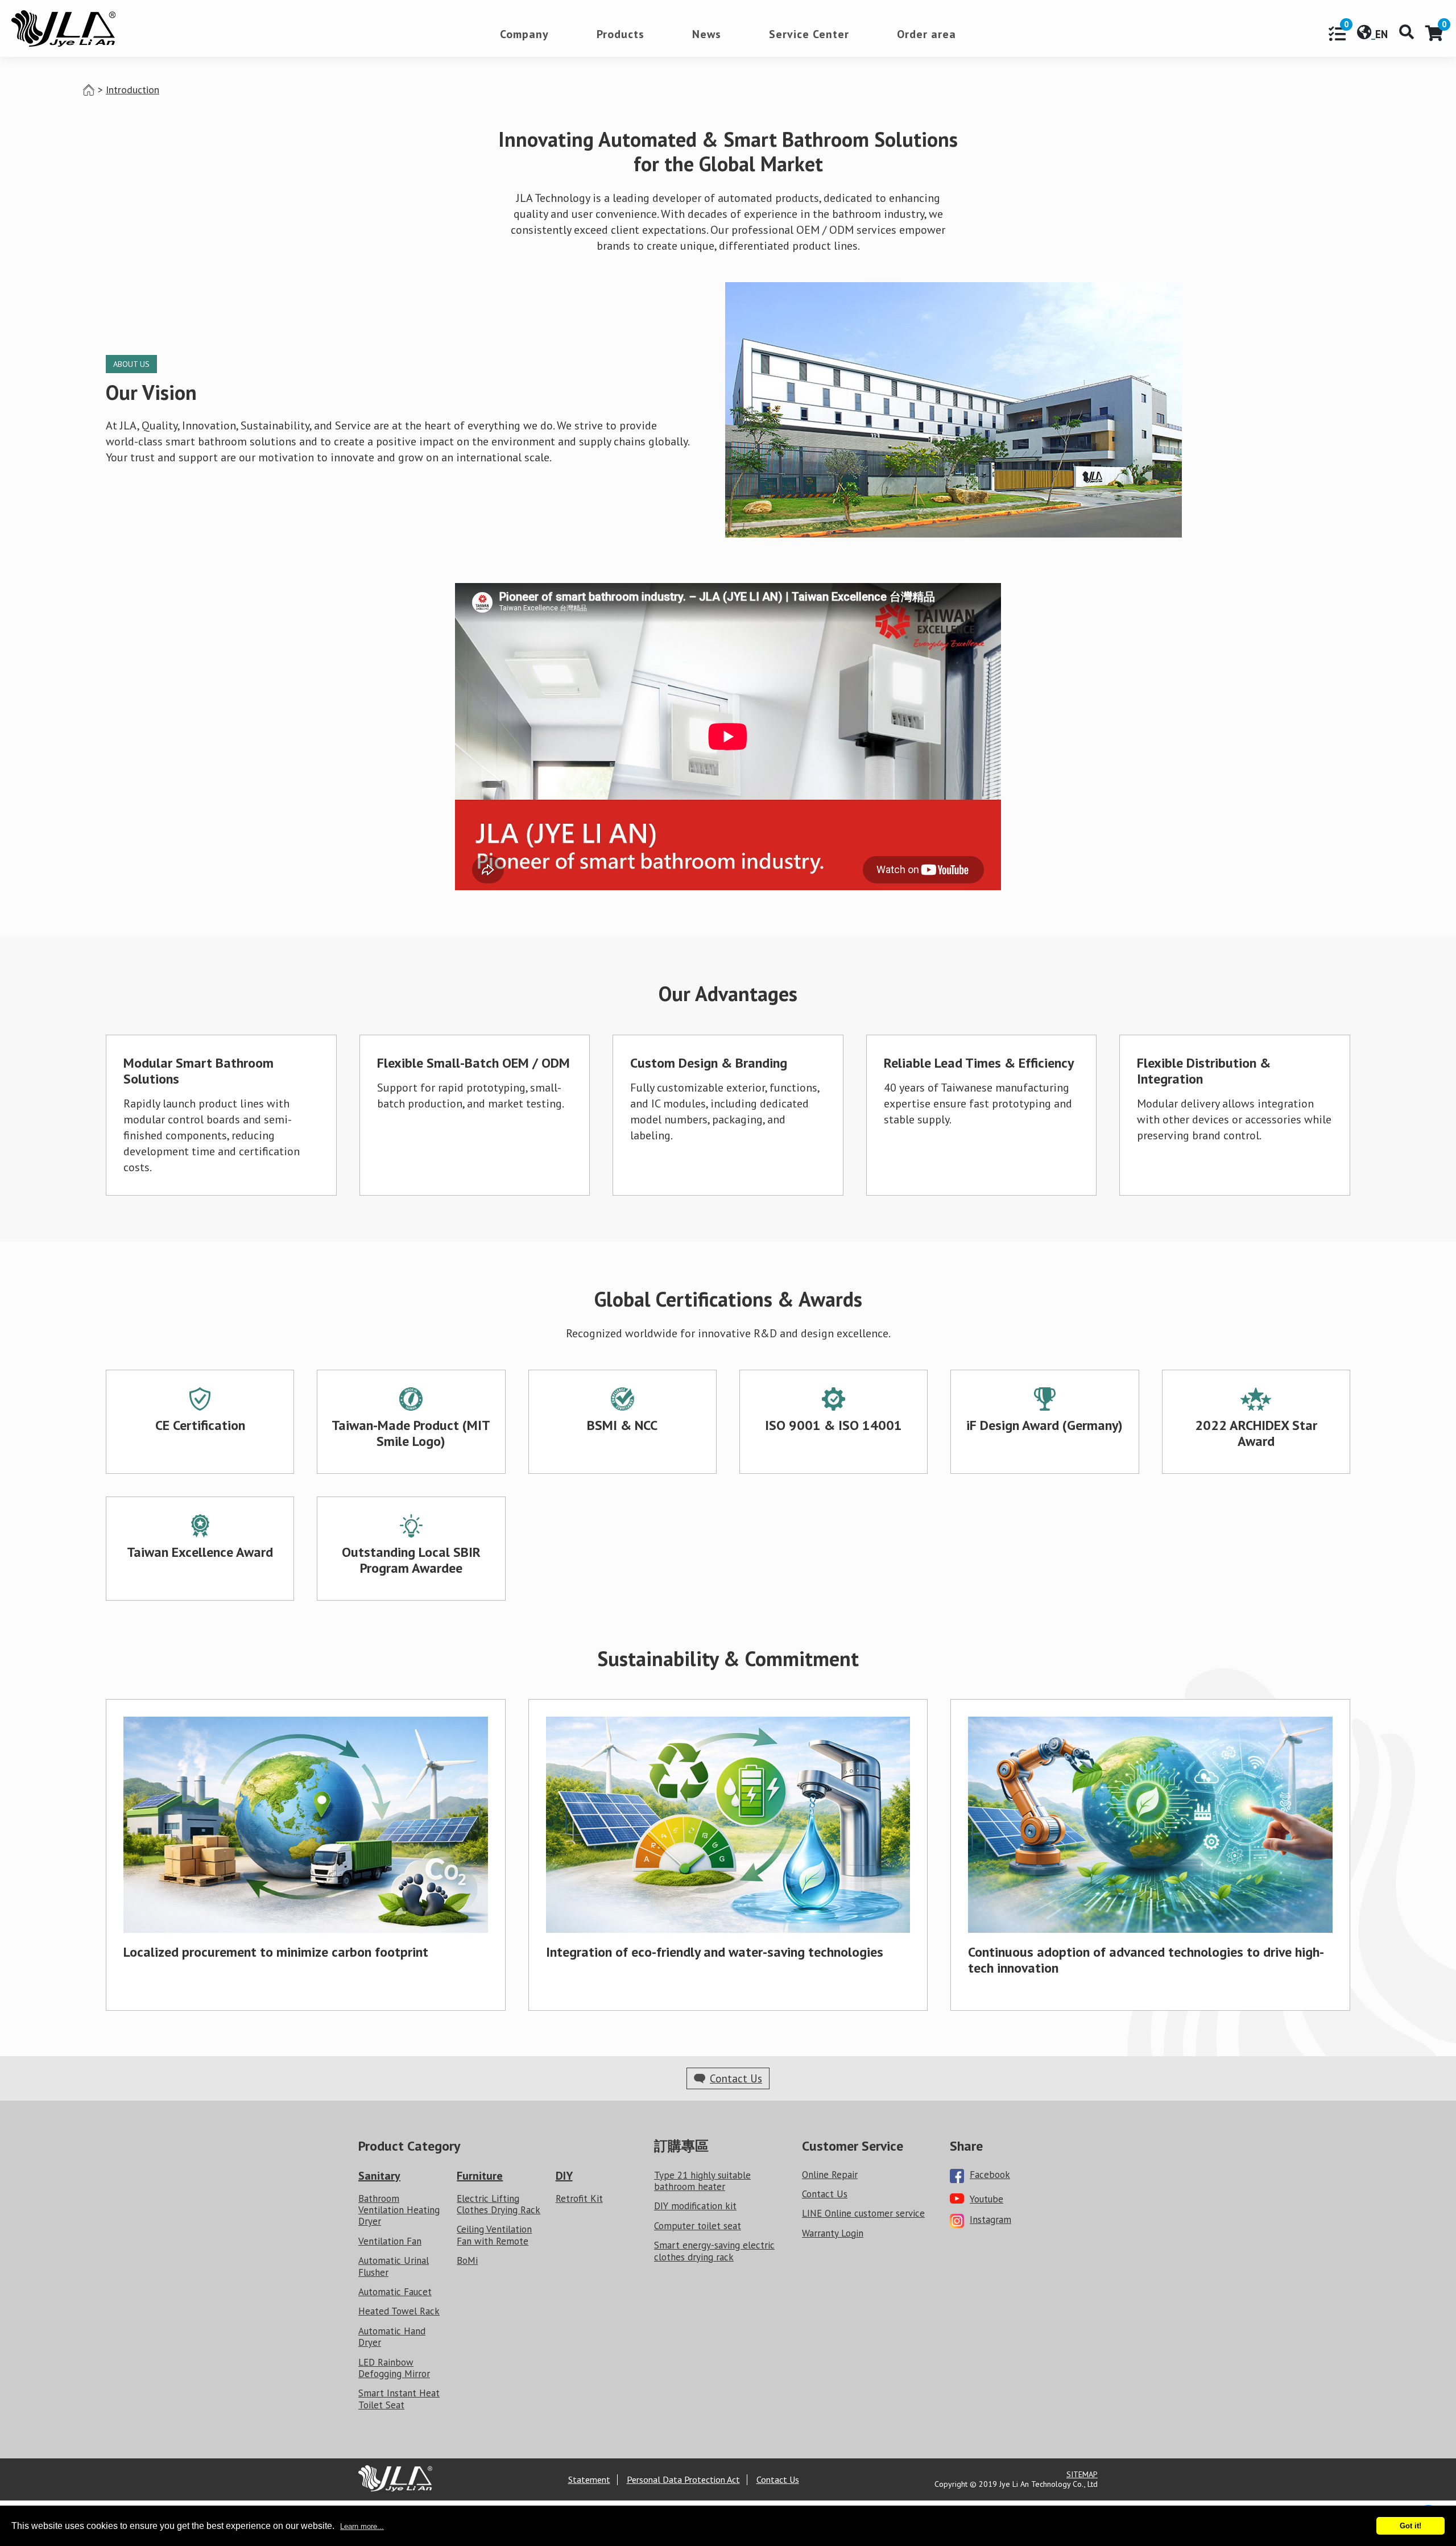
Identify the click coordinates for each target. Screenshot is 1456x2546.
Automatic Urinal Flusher (394, 2266)
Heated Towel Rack (399, 2311)
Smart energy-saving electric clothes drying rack (714, 2251)
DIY (564, 2176)
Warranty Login (833, 2233)
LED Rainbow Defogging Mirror (394, 2368)
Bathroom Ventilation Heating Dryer (399, 2210)
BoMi (467, 2261)
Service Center (809, 35)
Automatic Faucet (395, 2292)
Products (621, 35)
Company (524, 35)
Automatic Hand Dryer (392, 2337)
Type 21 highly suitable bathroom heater (702, 2181)
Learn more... (362, 2526)
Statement (589, 2480)
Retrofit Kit (579, 2199)
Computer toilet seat (698, 2226)
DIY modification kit (695, 2206)
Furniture (480, 2176)
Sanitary (379, 2176)
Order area (926, 35)
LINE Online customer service (863, 2214)
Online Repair (830, 2175)
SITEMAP (1082, 2474)
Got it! (1410, 2526)
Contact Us (825, 2194)
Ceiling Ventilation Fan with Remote (494, 2235)
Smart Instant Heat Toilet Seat (399, 2399)
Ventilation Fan (390, 2241)
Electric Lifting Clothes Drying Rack (499, 2204)
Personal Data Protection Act (683, 2480)
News (707, 35)
